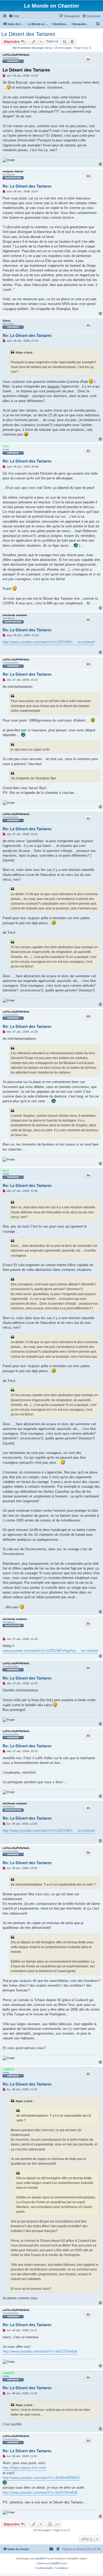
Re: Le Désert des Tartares (27, 186)
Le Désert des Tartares (28, 34)
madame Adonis (13, 171)
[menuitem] (14, 16)
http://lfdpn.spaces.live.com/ (24, 2468)
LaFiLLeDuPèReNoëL (16, 55)
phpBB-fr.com (59, 2563)
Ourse (7, 321)
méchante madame (15, 615)
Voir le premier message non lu (32, 48)
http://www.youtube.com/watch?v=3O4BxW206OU (41, 2478)
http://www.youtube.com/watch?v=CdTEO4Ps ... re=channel (49, 642)
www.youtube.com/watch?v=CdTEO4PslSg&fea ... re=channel (50, 1651)
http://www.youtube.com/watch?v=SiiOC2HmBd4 (40, 2351)
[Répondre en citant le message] (88, 59)
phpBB (39, 2558)
